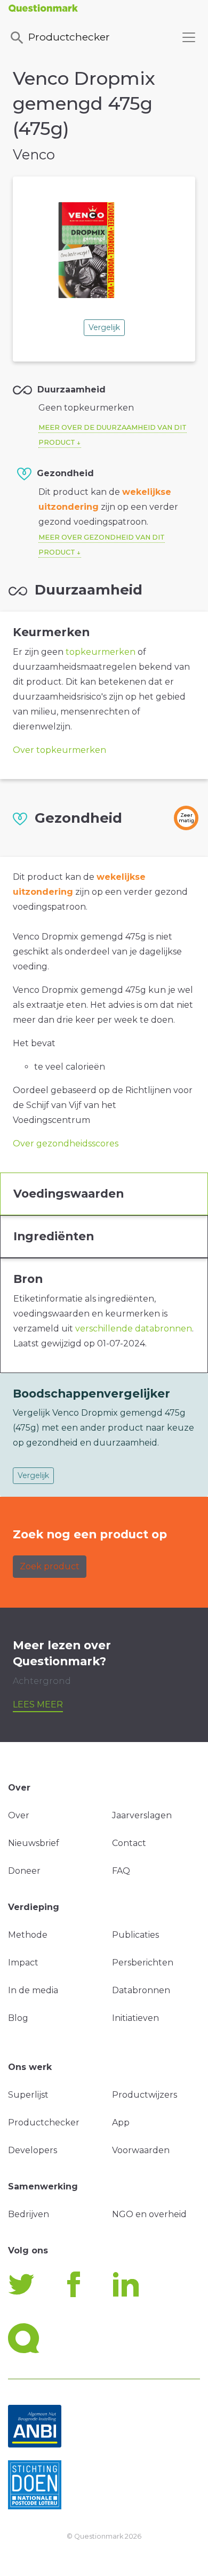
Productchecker (69, 37)
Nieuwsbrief (34, 1843)
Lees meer (38, 1704)
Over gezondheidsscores (66, 1143)
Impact (23, 1963)
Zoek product (50, 1566)
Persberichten (143, 1963)
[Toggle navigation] (189, 37)
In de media (33, 1990)
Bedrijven (29, 2214)
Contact (129, 1843)
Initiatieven (135, 2018)
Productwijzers (145, 2095)
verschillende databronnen (134, 1329)
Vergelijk (104, 327)
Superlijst (28, 2095)
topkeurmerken (101, 652)
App (121, 2122)
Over (19, 1815)
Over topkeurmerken (59, 750)
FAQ (121, 1871)
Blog (18, 2018)
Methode (28, 1935)
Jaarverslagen (142, 1815)
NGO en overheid (149, 2214)
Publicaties (135, 1935)
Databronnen (141, 1990)
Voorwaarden (141, 2150)
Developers (33, 2150)
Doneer (24, 1871)
